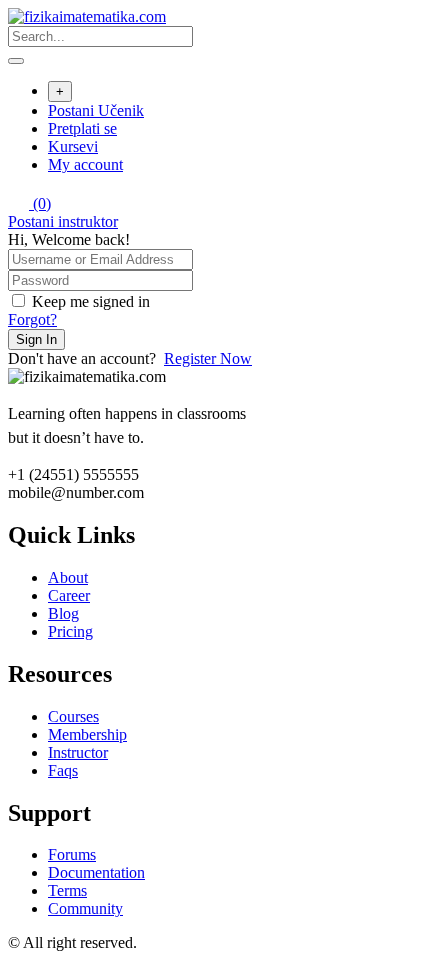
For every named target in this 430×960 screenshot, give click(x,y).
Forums (72, 854)
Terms (67, 890)
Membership (87, 734)
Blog (63, 613)
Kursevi (73, 146)
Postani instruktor (63, 221)
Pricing (70, 631)
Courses (73, 716)
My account (85, 164)
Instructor (78, 752)
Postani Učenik (96, 110)
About (68, 577)
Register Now (208, 358)
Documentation (96, 872)
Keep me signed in (91, 301)
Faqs (63, 770)
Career (69, 595)
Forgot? (32, 319)
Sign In (36, 339)
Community (85, 908)
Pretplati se (82, 128)
